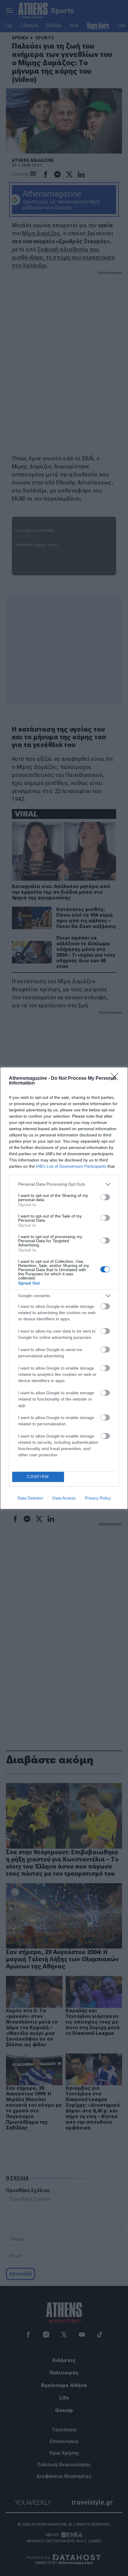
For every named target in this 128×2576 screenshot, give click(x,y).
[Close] (116, 1079)
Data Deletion (30, 1498)
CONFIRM (38, 1477)
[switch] (105, 1197)
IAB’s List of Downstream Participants (71, 1166)
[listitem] (64, 1184)
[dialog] (64, 1288)
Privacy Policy (98, 1498)
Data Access (64, 1498)
